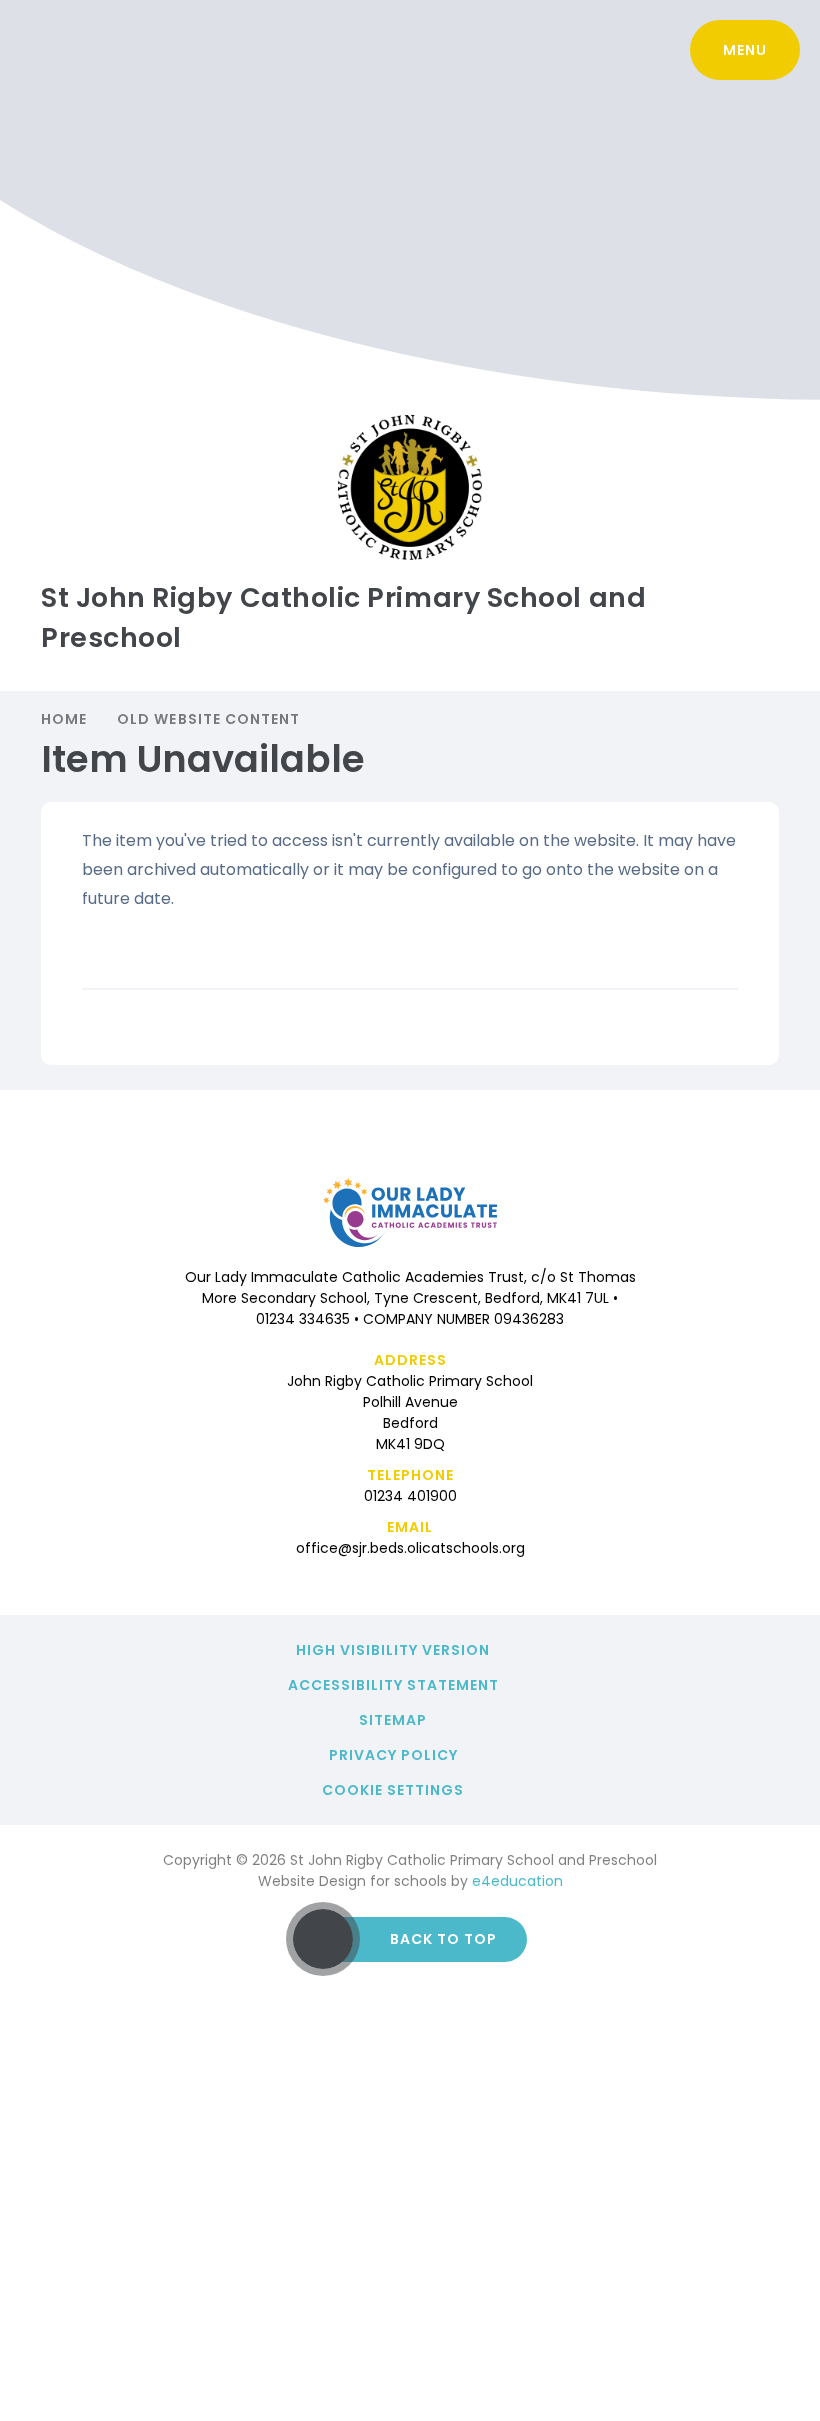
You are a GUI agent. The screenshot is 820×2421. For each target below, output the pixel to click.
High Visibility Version (393, 1650)
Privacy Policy (393, 1755)
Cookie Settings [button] (393, 1790)
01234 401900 (410, 1496)
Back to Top (443, 1939)
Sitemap (393, 1720)
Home (64, 719)
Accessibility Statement (393, 1685)
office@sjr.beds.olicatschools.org (410, 1548)
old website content (208, 719)
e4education (517, 1881)
